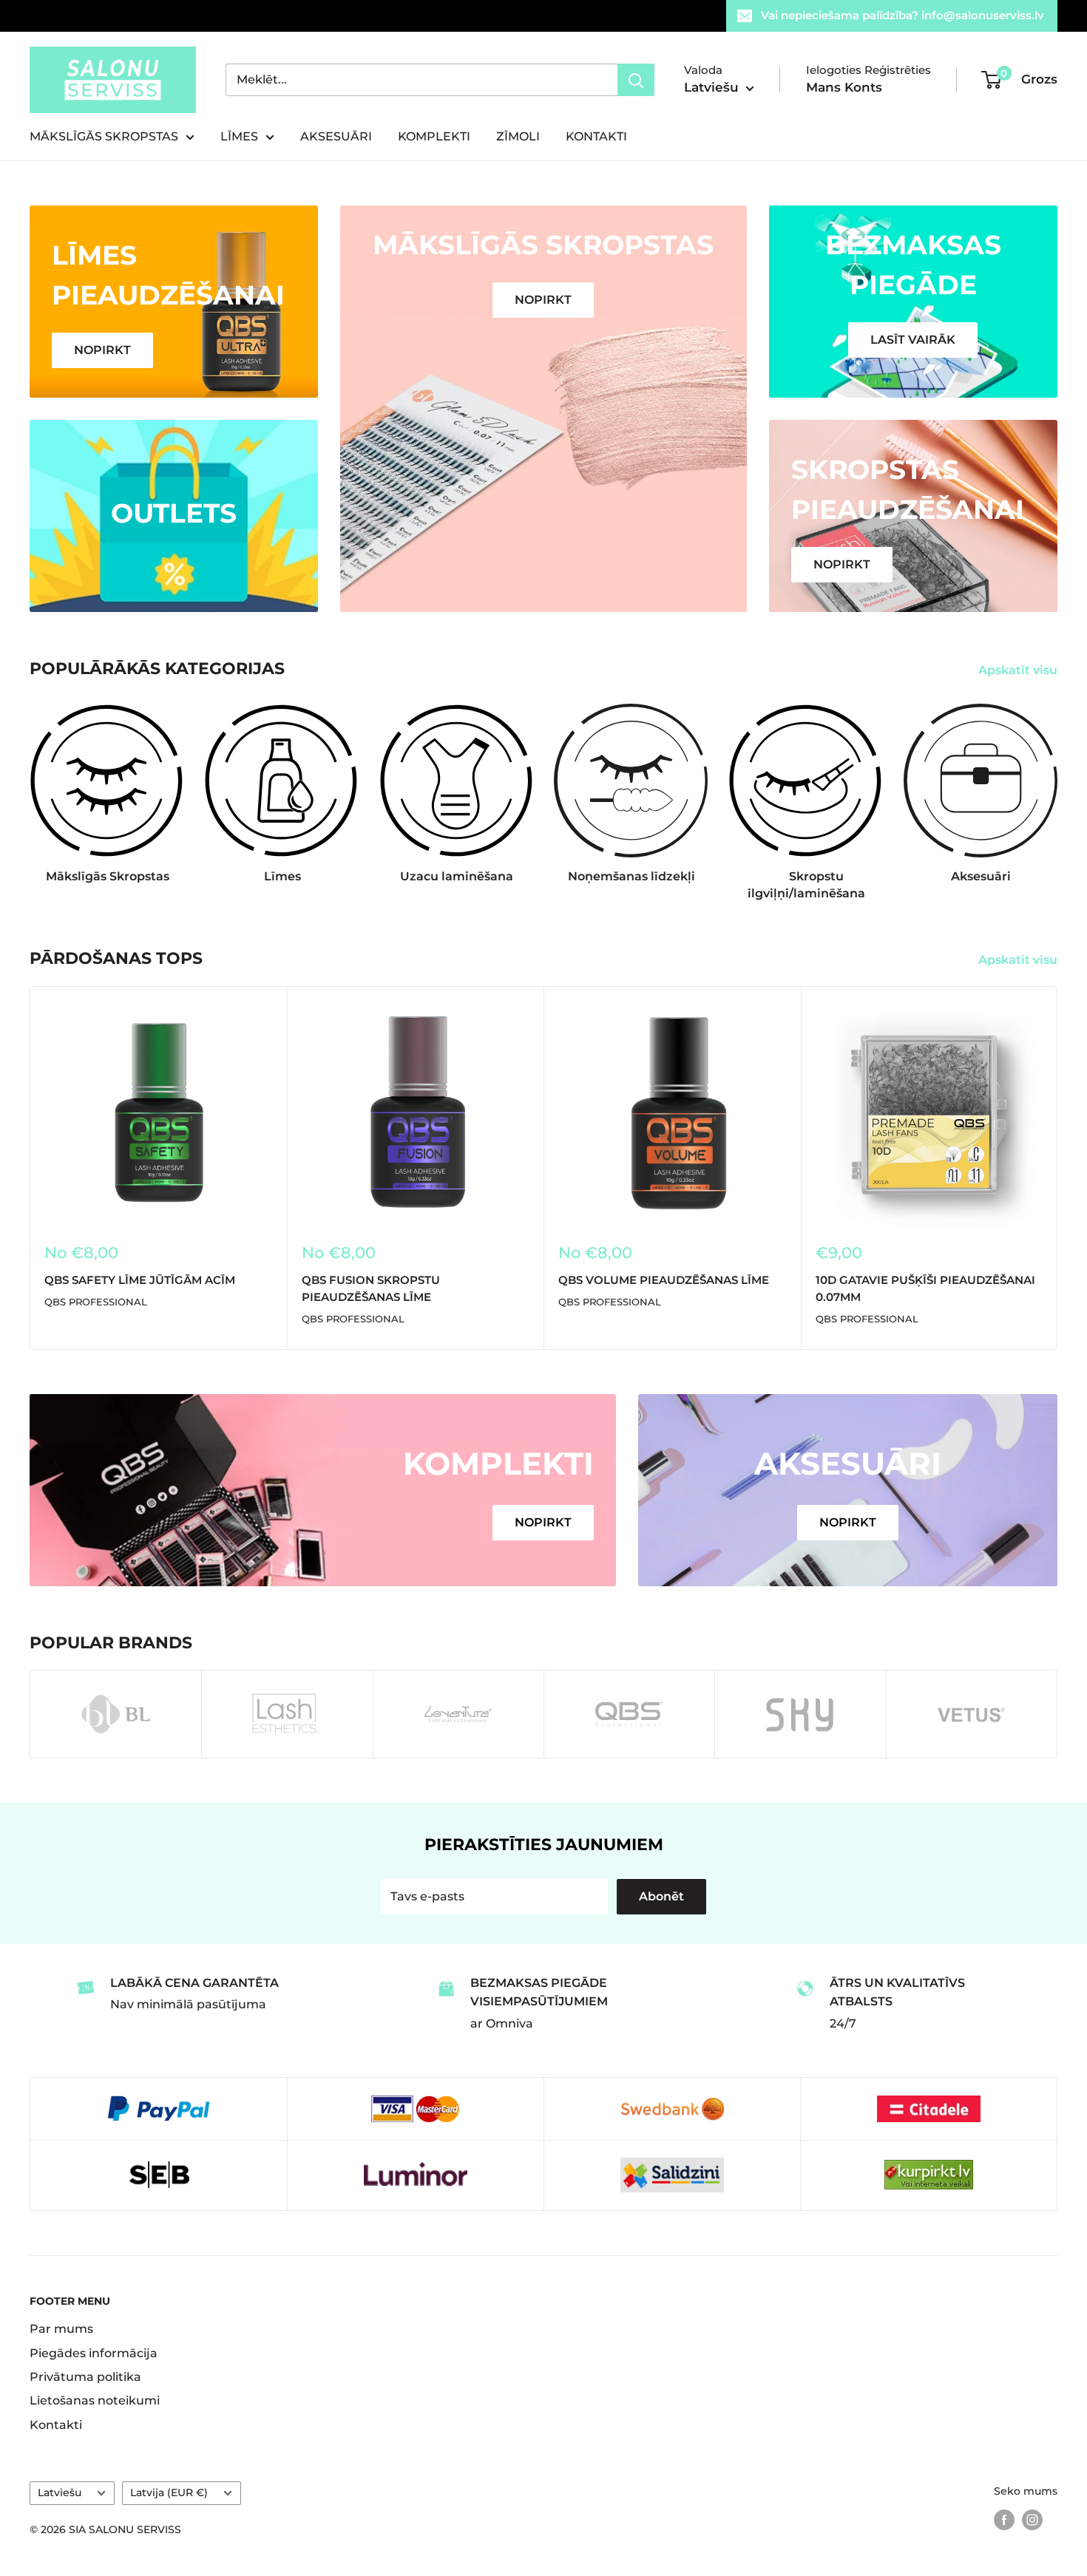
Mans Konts (844, 87)
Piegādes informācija (94, 2353)
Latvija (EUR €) (169, 2492)
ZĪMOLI (518, 136)
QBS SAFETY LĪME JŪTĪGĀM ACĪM (140, 1279)
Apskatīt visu (1019, 670)
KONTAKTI (596, 136)
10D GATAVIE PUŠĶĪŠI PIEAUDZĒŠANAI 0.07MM (925, 1288)
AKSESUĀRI (336, 136)
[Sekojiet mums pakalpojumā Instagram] (1032, 2520)
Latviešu (60, 2492)
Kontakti (56, 2425)
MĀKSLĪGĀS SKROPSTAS (104, 136)
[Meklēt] (636, 80)
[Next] (1057, 788)
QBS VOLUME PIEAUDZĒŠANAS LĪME (664, 1279)
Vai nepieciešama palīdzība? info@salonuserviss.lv (903, 15)
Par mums (61, 2329)
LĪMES (239, 136)
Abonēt (661, 1896)
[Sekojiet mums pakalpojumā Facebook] (1004, 2520)
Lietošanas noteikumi (95, 2400)
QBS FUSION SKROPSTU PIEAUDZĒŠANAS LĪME (371, 1288)
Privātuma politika (85, 2377)
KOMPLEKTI (434, 136)
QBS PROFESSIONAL (96, 1302)
